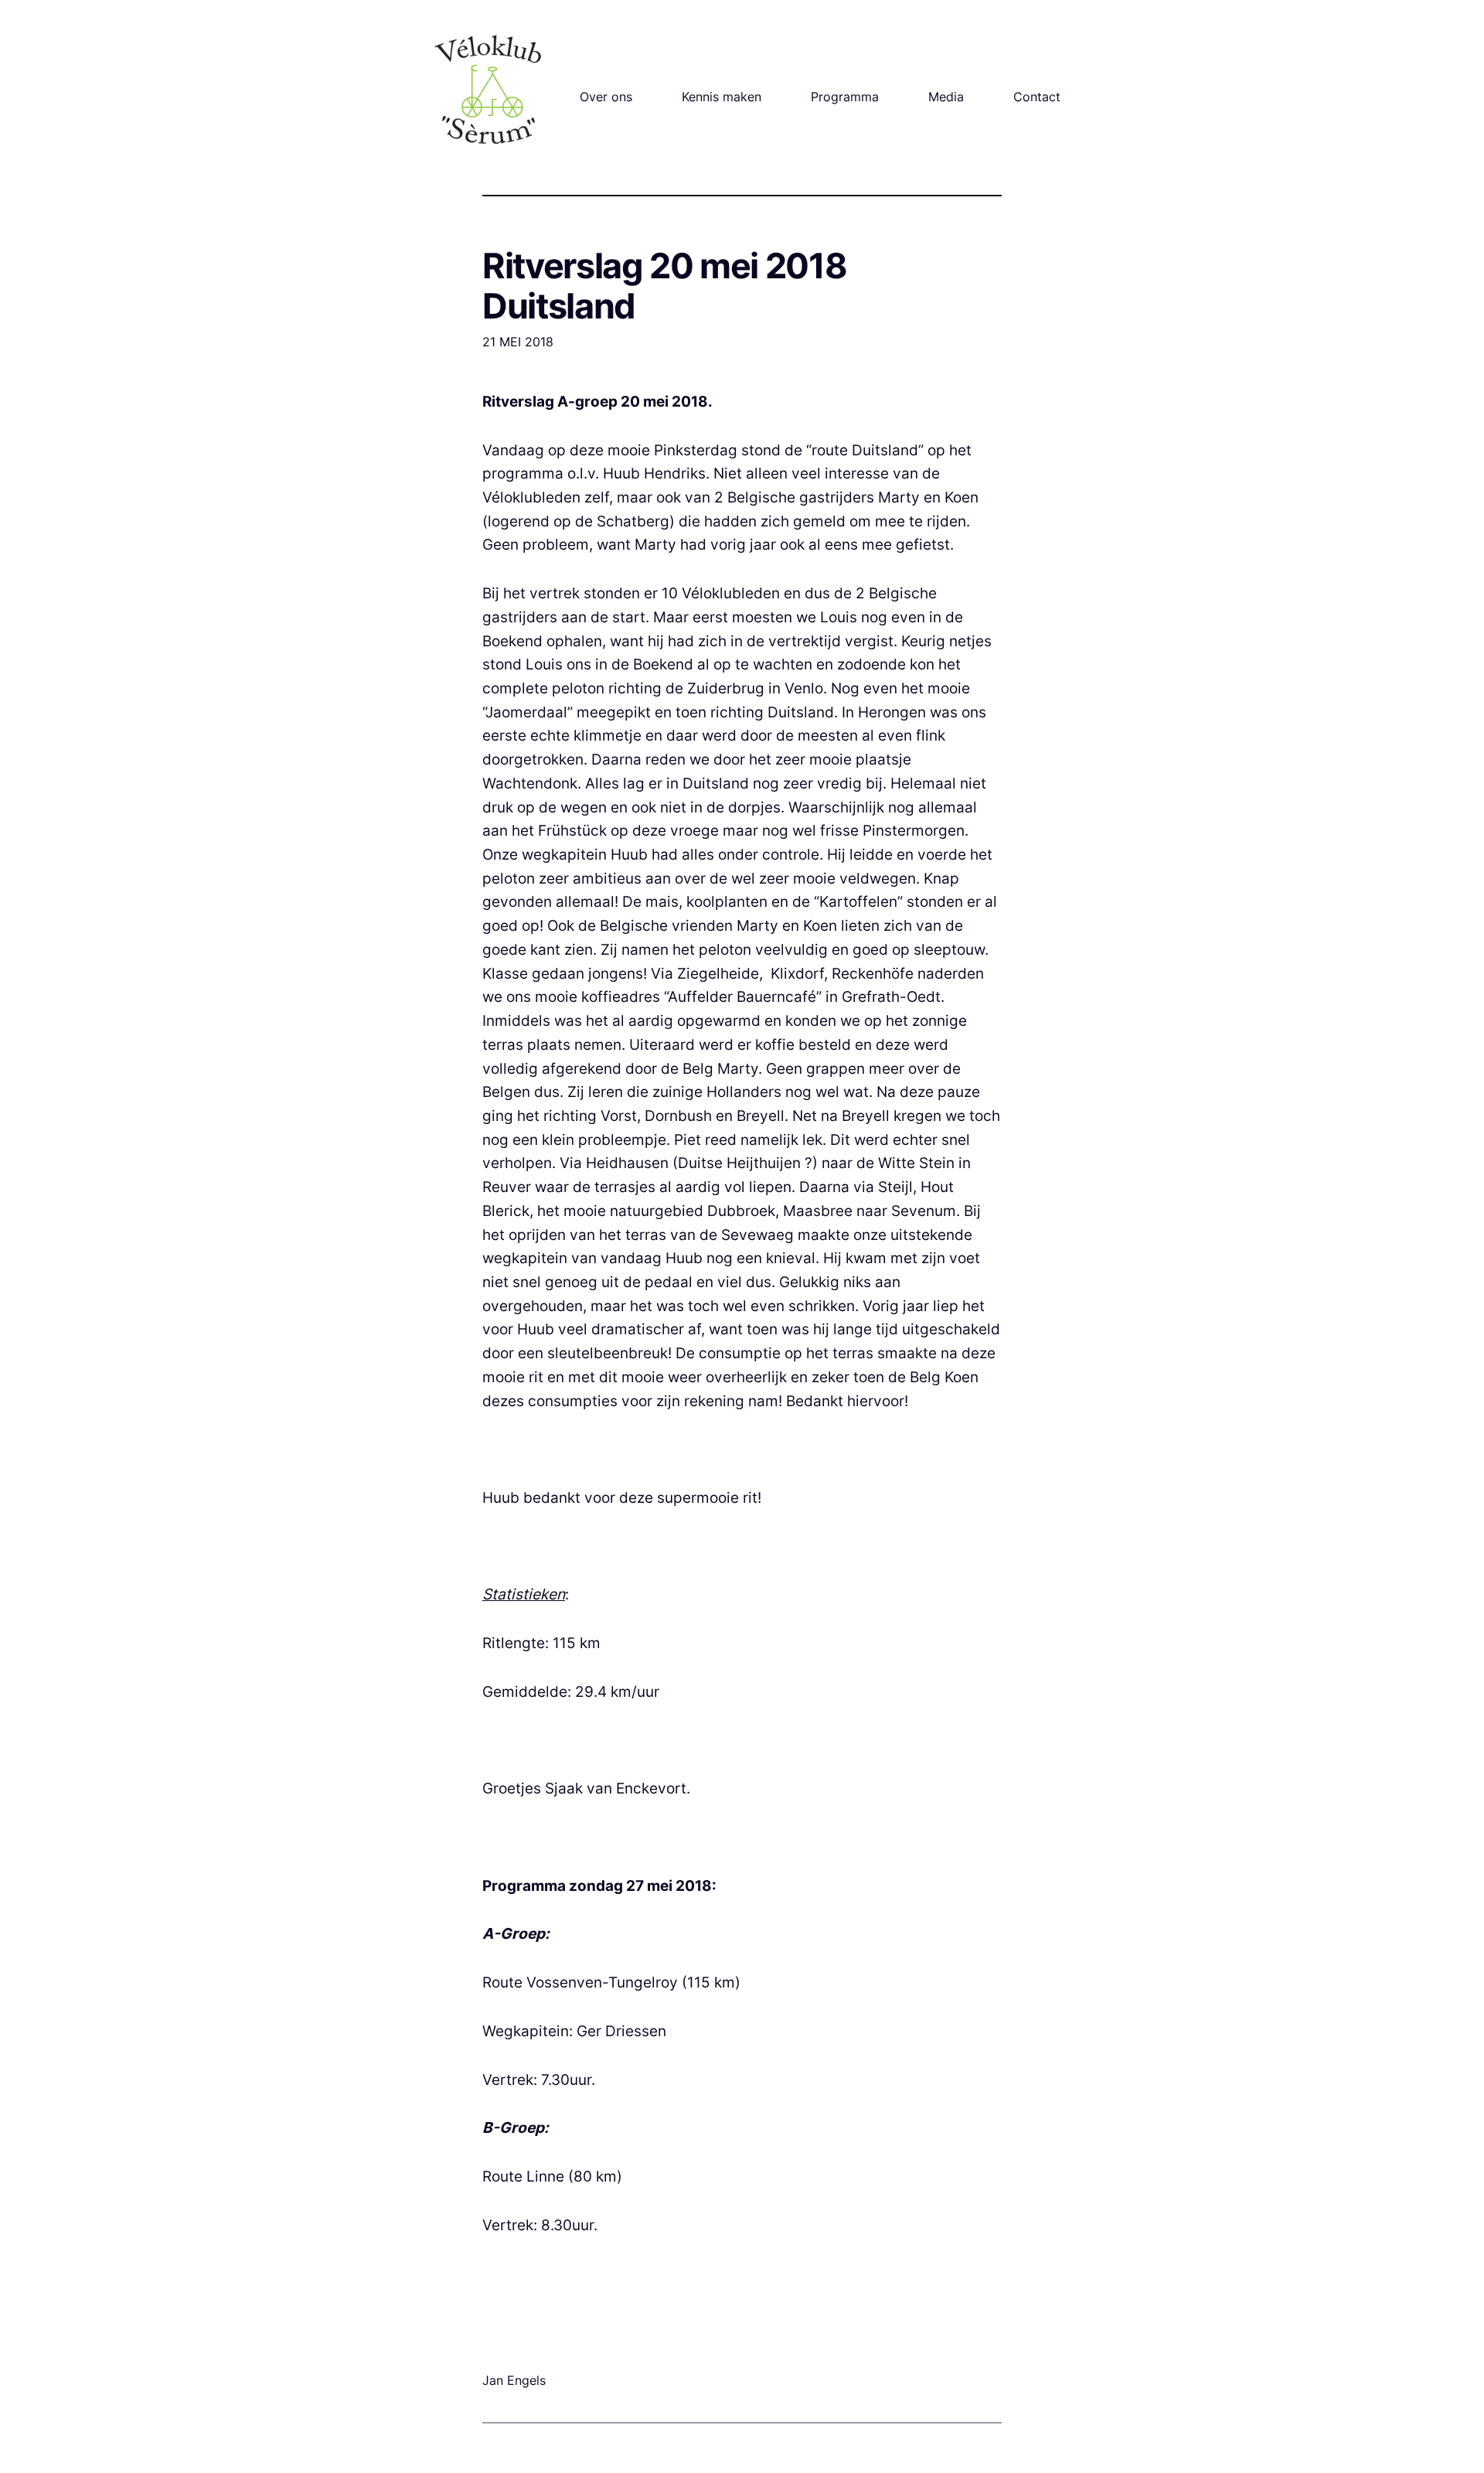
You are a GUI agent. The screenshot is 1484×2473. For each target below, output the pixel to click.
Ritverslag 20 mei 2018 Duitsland (664, 286)
